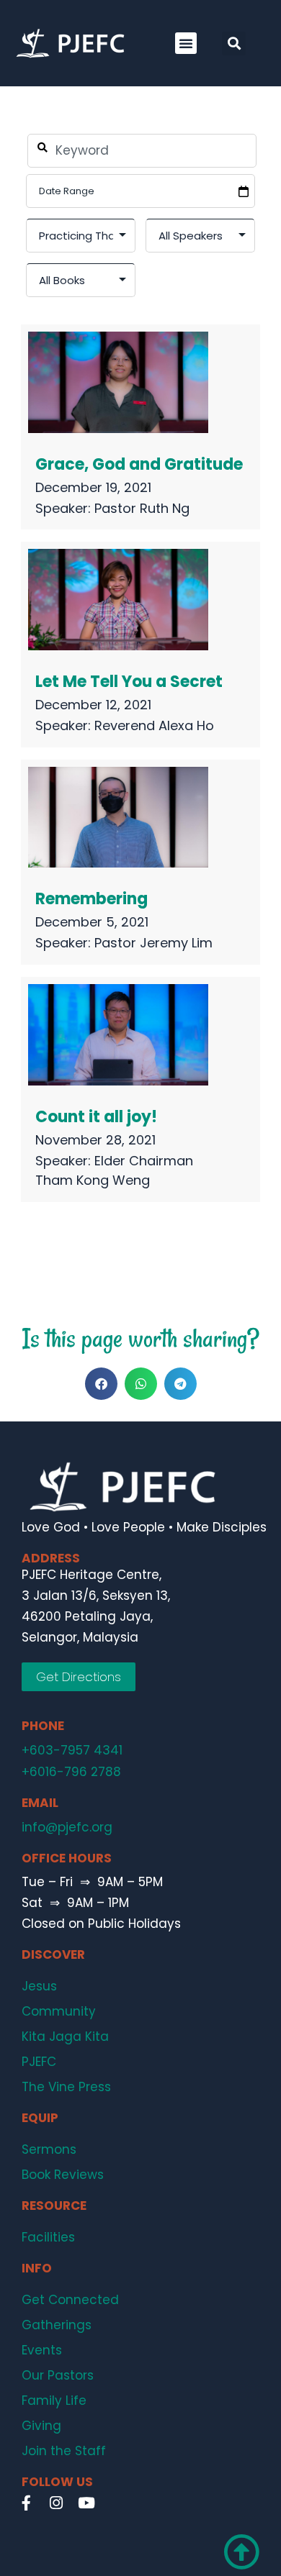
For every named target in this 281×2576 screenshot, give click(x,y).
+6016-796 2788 (71, 1772)
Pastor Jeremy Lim (153, 943)
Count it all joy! (96, 1117)
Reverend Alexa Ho (154, 725)
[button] (186, 43)
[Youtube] (86, 2503)
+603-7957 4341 (72, 1750)
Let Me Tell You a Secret (129, 682)
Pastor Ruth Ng (142, 508)
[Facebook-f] (26, 2503)
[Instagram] (56, 2503)
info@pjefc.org (67, 1827)
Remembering (92, 899)
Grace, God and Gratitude (139, 464)
